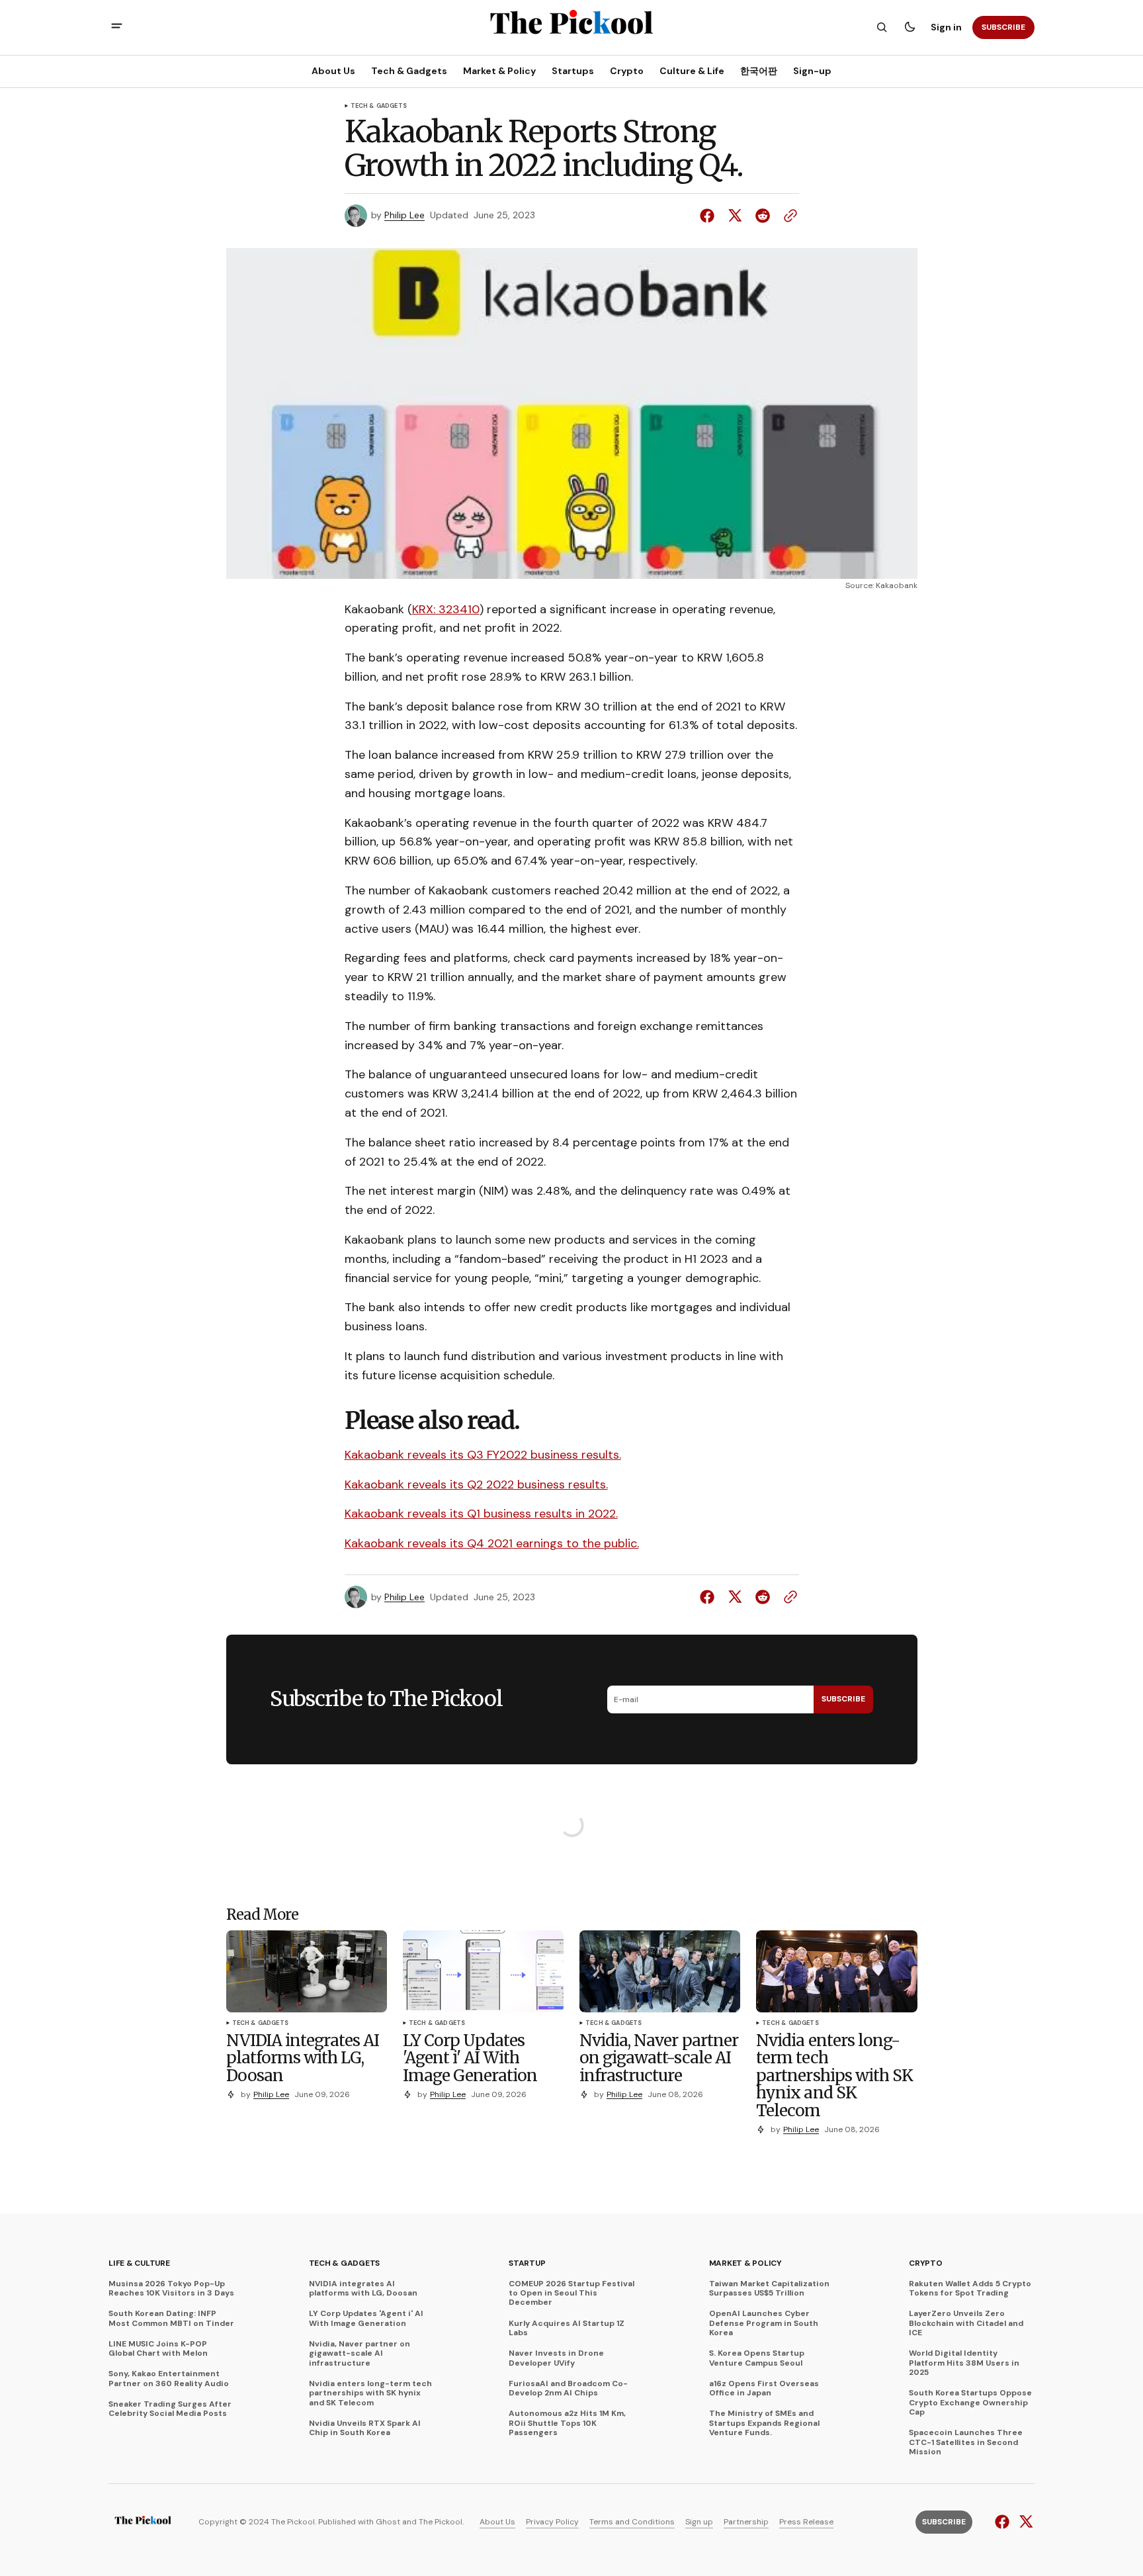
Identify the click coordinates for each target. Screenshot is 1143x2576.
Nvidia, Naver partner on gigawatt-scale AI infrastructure (360, 2353)
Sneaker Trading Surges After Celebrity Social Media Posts (170, 2409)
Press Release (806, 2522)
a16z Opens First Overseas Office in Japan (764, 2388)
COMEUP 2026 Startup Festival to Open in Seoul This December (571, 2293)
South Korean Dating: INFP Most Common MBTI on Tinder (171, 2318)
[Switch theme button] (910, 27)
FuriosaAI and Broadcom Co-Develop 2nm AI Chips (568, 2388)
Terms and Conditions (632, 2522)
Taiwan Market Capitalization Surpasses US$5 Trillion (769, 2289)
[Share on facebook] (710, 216)
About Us (497, 2522)
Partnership (746, 2522)
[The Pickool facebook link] (1004, 2522)
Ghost (388, 2522)
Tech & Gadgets (379, 107)
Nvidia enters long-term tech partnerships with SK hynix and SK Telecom (370, 2393)
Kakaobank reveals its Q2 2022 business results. (476, 1484)
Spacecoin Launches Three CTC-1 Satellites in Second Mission (966, 2442)
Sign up (699, 2522)
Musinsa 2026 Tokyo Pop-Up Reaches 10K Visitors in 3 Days (171, 2289)
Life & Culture (139, 2263)
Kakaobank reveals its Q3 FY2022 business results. (483, 1455)
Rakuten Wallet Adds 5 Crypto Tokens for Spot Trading (970, 2289)
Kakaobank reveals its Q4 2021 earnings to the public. (492, 1543)
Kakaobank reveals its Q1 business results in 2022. (481, 1514)
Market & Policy (745, 2263)
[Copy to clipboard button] (788, 216)
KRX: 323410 (446, 609)
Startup (527, 2263)
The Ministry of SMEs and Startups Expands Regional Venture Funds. (764, 2423)
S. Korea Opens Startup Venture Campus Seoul (757, 2358)
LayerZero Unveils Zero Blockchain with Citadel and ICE (966, 2323)
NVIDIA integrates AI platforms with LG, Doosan (363, 2289)
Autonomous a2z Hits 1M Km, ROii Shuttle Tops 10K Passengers (567, 2423)
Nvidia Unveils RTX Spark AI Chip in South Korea (365, 2428)
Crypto (926, 2263)
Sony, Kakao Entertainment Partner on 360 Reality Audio (169, 2379)
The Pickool (441, 2522)
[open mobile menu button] (117, 27)
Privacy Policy (552, 2522)
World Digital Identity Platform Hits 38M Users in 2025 (964, 2363)
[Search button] (882, 27)
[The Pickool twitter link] (1024, 2522)
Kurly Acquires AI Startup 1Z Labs (567, 2328)
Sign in (946, 27)
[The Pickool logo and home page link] (143, 2522)
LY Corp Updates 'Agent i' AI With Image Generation (366, 2318)
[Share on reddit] (763, 216)
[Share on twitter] (735, 216)
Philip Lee (404, 215)
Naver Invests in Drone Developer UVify (556, 2358)
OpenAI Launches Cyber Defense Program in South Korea (764, 2323)
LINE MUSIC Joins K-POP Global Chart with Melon (158, 2349)
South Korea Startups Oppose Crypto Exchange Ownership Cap (970, 2402)
